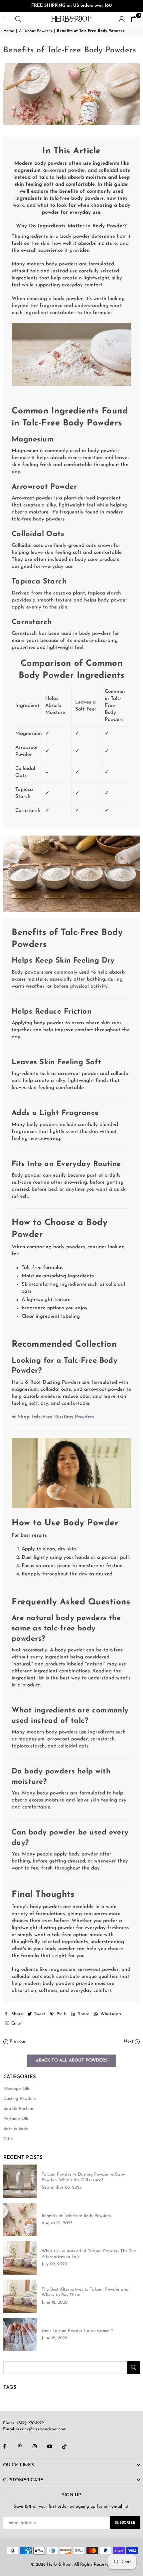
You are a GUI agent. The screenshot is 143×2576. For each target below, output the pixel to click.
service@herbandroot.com (41, 2429)
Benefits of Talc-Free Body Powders (76, 2216)
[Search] (18, 19)
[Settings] (122, 19)
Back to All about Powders (73, 2060)
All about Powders (35, 31)
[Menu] (6, 19)
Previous (17, 2041)
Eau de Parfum (18, 2109)
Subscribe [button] (125, 2523)
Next (129, 2041)
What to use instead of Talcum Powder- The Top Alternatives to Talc (89, 2254)
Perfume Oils (16, 2119)
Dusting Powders (20, 2099)
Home (9, 31)
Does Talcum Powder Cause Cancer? (77, 2331)
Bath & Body (16, 2129)
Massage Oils (16, 2089)
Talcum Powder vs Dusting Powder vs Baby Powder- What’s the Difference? (83, 2177)
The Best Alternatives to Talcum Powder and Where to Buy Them (85, 2292)
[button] (134, 19)
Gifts (8, 2139)
